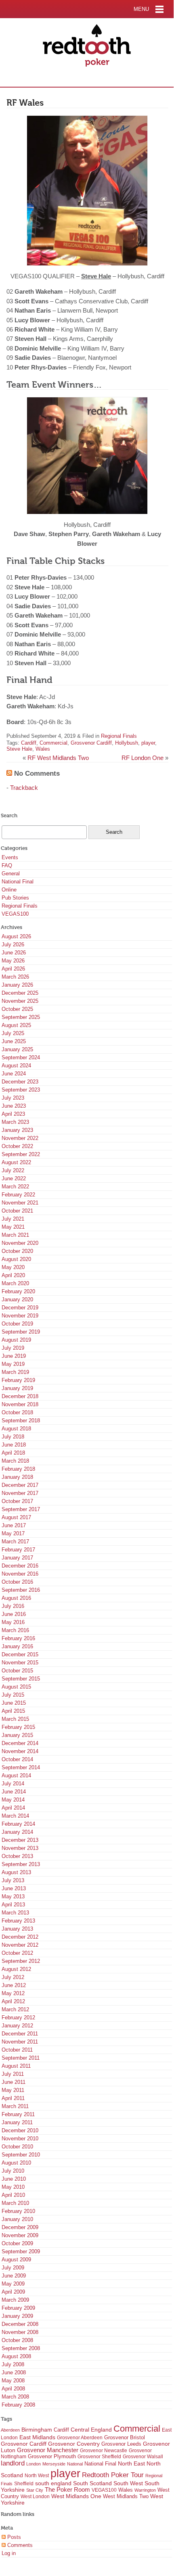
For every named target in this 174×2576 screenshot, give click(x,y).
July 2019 (13, 1348)
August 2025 (16, 1025)
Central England (91, 2430)
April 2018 (13, 1453)
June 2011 (14, 2082)
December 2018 (20, 1396)
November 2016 (20, 1574)
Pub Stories (15, 898)
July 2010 (13, 2171)
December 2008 (20, 2324)
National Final (18, 882)
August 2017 (16, 1517)
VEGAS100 (15, 914)
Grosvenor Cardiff (91, 743)
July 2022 (13, 1170)
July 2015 (13, 1695)
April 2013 (13, 1905)
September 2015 (21, 1679)
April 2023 (13, 1114)
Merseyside (54, 2464)
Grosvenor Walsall (143, 2457)
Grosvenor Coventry (74, 2444)
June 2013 (14, 1888)
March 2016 (15, 1630)
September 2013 (21, 1864)
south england (53, 2483)
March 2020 (15, 1283)
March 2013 (15, 1913)
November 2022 (20, 1138)
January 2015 (17, 1735)
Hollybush (127, 743)
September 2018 (21, 1421)
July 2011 (13, 2074)
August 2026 (16, 936)
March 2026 (15, 977)
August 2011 (16, 2066)
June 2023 (14, 1106)
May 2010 (13, 2187)
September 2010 (21, 2155)
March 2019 (15, 1372)
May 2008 (13, 2381)
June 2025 (14, 1041)
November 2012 (20, 1945)
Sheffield (24, 2484)
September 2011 (21, 2058)
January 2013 (17, 1929)
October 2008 (17, 2340)
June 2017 (14, 1525)
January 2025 (17, 1049)
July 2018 (13, 1437)
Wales (43, 749)
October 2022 (17, 1146)
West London (35, 2497)
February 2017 (18, 1550)
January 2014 (17, 1832)
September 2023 (21, 1090)
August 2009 (16, 2260)
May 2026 (13, 961)
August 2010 (16, 2163)
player (148, 743)
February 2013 (18, 1921)
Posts (13, 2537)
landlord (13, 2463)
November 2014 (20, 1751)
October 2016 (17, 1582)
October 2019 (17, 1324)
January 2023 (17, 1130)
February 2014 (18, 1824)
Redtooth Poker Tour (113, 2475)
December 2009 (20, 2227)
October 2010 (17, 2147)
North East (131, 2463)
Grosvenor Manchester (48, 2450)
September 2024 (21, 1057)
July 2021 (13, 1219)
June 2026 (14, 953)
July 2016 (13, 1606)
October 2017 (17, 1501)
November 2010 (20, 2139)
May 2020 (13, 1267)
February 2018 (18, 1469)
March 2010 (15, 2203)
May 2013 (13, 1897)
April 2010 (13, 2195)
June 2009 (14, 2276)
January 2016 (17, 1646)
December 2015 (20, 1654)
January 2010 (17, 2219)
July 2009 (13, 2268)
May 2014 (13, 1800)
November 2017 (20, 1493)
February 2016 (18, 1638)
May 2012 (13, 1993)
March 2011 (15, 2106)
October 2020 (17, 1251)
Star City (35, 2490)
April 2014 (13, 1808)
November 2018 (20, 1404)
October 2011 (17, 2050)
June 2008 (14, 2372)
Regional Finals (119, 736)
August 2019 (16, 1340)
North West (37, 2476)
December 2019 (20, 1308)
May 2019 (13, 1364)
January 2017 (17, 1558)
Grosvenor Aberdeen (80, 2438)
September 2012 (21, 1961)
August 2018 (16, 1429)
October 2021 (17, 1211)
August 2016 (16, 1598)
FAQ (7, 865)
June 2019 (14, 1356)
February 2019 (18, 1380)
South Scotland (92, 2483)
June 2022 (14, 1178)
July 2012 (13, 1977)
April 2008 (13, 2389)
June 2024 (14, 1074)
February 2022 (18, 1195)
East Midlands (37, 2437)
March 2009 (15, 2300)
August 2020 (16, 1259)
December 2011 (20, 2034)
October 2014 (17, 1759)
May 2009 (13, 2284)
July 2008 (13, 2364)
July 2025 (13, 1033)
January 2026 (17, 985)
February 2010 (18, 2211)
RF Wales (25, 103)
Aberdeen (10, 2430)
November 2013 (20, 1848)
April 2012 (13, 2001)
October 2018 (17, 1412)
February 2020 (18, 1291)
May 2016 (13, 1622)
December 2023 (20, 1082)
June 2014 (14, 1792)
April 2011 (13, 2098)
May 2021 (13, 1227)
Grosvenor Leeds (121, 2444)
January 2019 (17, 1388)
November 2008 (20, 2332)
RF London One (143, 758)
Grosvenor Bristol (125, 2437)
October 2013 (17, 1856)
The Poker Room (67, 2490)
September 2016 (21, 1590)
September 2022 (21, 1154)
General (11, 874)
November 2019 (20, 1316)
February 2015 (18, 1727)
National (75, 2464)
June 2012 (14, 1985)
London (34, 2464)
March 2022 (15, 1187)
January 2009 (17, 2316)
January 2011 (17, 2122)
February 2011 (18, 2114)
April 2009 (13, 2292)
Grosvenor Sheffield (99, 2457)
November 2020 (20, 1243)
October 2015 (17, 1671)
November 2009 (20, 2235)
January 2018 (17, 1477)
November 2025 (20, 1001)
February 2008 (18, 2405)
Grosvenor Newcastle (104, 2451)
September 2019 (21, 1332)
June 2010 (14, 2179)
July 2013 (13, 1880)
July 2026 (13, 945)
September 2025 (21, 1017)
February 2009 (18, 2308)
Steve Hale (19, 749)
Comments (19, 2545)
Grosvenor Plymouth (52, 2456)
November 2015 (20, 1663)
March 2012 (15, 2009)
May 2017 (13, 1533)
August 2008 (16, 2356)
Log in (9, 2553)
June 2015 (14, 1703)
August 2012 (16, 1969)
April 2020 (13, 1275)
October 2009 (17, 2243)
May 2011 (13, 2090)
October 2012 (17, 1953)
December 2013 (20, 1840)
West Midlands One (76, 2496)
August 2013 (16, 1872)
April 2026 (13, 969)
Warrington (145, 2490)
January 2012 (17, 2026)
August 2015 (16, 1687)
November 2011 (20, 2042)
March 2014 (15, 1816)
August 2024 (16, 1066)
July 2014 (13, 1784)
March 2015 (15, 1719)
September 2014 (21, 1767)
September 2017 (21, 1509)
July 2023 (13, 1098)
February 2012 (18, 2018)
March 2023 (15, 1122)
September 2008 (21, 2348)
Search (9, 815)
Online (9, 890)
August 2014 (16, 1775)
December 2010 (20, 2130)
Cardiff (29, 743)
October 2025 (17, 1009)
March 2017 (15, 1542)
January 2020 (17, 1299)
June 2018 (14, 1445)
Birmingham (37, 2430)
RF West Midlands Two (58, 758)
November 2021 (20, 1203)
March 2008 (15, 2397)
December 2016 (20, 1566)
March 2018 (15, 1461)
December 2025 (20, 993)
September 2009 (21, 2251)
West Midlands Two (126, 2496)
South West (128, 2483)
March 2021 (15, 1235)
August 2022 (16, 1162)
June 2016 (14, 1614)
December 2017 (20, 1485)
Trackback (24, 788)
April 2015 (13, 1711)
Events (10, 857)
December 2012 (20, 1937)
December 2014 (20, 1743)
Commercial (53, 743)
